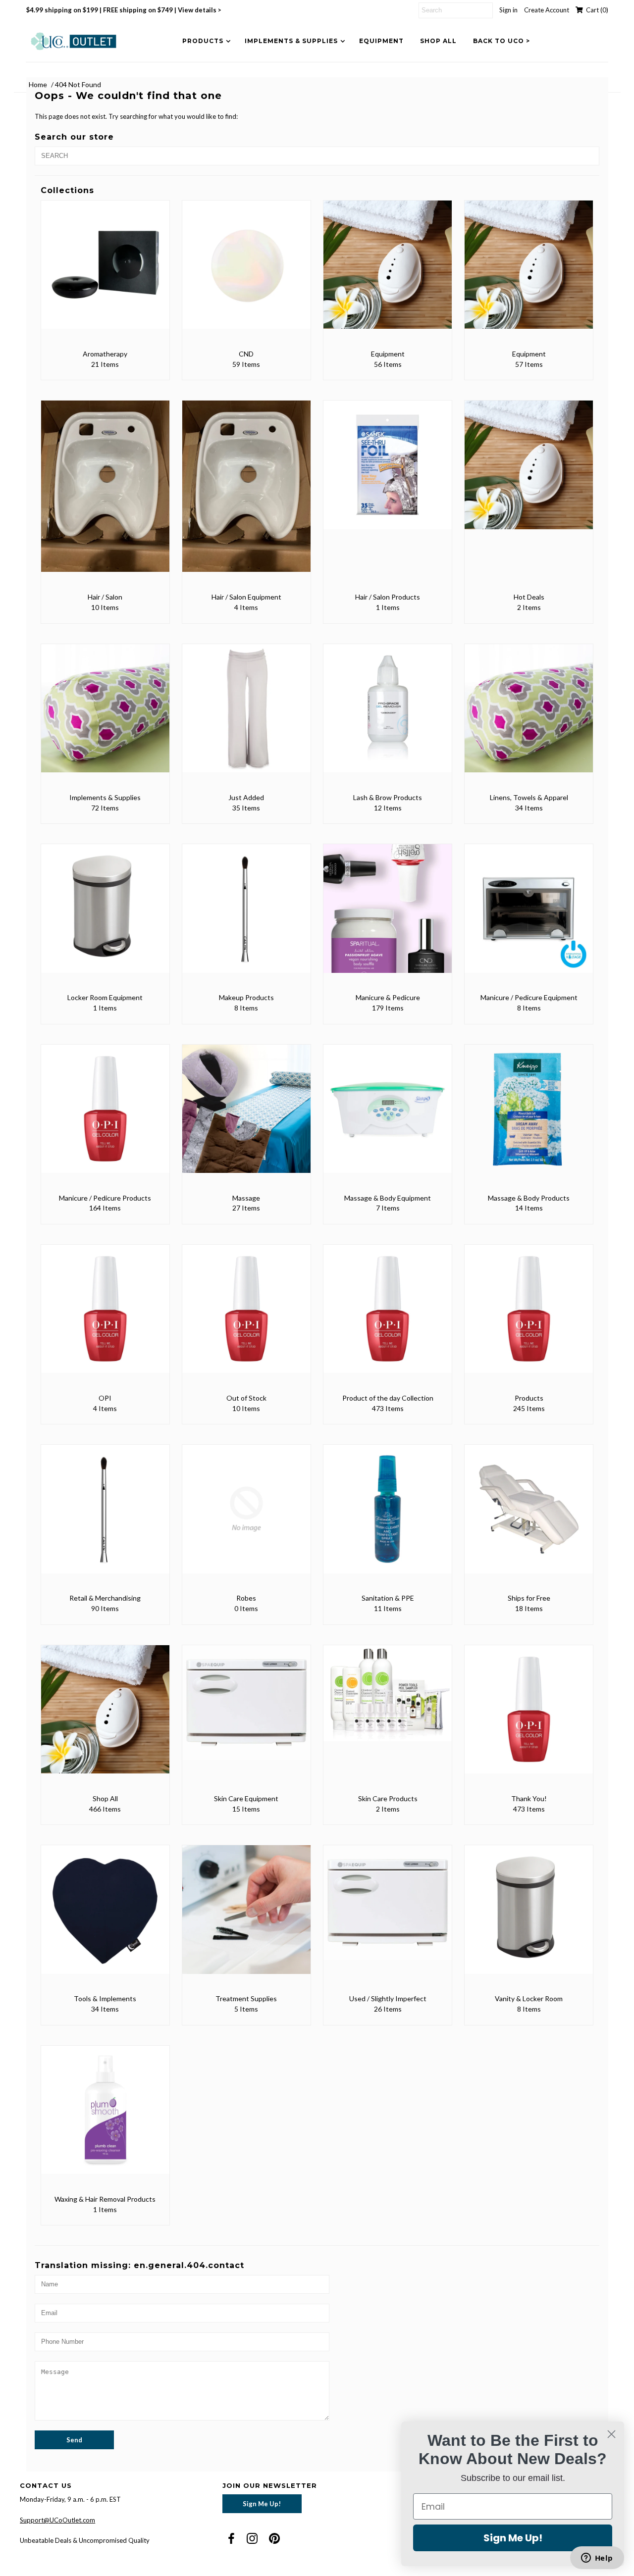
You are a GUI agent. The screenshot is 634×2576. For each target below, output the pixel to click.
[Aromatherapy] (105, 272)
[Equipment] (388, 272)
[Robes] (246, 1516)
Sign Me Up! (262, 2504)
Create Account (547, 10)
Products (203, 41)
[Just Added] (246, 715)
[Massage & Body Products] (529, 1116)
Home (38, 84)
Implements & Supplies (291, 41)
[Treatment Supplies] (246, 1916)
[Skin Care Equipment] (246, 1710)
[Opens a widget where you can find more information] (597, 2559)
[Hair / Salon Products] (388, 472)
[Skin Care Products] (388, 1700)
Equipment (381, 41)
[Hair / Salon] (105, 493)
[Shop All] (105, 1716)
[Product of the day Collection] (388, 1316)
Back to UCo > (502, 41)
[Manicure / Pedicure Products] (105, 1116)
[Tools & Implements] (105, 1916)
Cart (596, 10)
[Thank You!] (529, 1716)
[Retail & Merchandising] (105, 1516)
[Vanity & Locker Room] (529, 1916)
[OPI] (105, 1316)
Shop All (438, 41)
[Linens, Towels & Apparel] (529, 715)
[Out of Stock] (246, 1316)
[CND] (246, 272)
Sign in (508, 10)
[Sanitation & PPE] (388, 1516)
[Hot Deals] (529, 472)
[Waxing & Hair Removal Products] (105, 2117)
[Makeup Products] (246, 915)
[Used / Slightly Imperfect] (388, 1910)
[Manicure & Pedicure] (388, 915)
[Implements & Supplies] (105, 715)
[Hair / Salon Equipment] (246, 493)
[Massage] (246, 1116)
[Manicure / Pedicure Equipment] (529, 915)
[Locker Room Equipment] (105, 915)
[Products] (529, 1316)
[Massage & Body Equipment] (388, 1116)
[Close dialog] (611, 2434)
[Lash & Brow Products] (388, 715)
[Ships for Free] (529, 1516)
